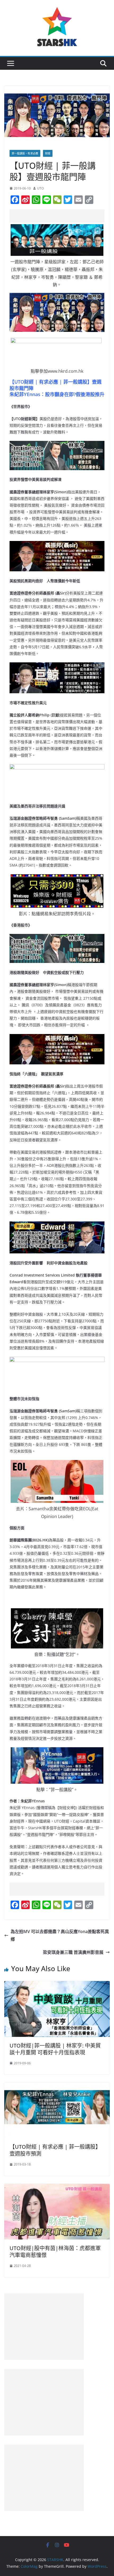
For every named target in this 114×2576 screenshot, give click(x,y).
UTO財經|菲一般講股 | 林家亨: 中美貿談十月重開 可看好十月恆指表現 (55, 2049)
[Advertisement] (62, 216)
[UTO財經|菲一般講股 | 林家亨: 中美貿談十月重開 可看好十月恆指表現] (57, 1985)
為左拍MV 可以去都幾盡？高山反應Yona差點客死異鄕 (60, 1935)
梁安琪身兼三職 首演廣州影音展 (73, 1952)
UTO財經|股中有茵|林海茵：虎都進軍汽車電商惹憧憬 (55, 2252)
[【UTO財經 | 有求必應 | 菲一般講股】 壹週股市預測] (57, 2086)
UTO (40, 188)
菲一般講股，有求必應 (25, 153)
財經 (48, 153)
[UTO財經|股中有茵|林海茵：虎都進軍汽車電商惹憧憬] (57, 2188)
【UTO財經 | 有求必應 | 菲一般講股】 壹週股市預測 (55, 2150)
